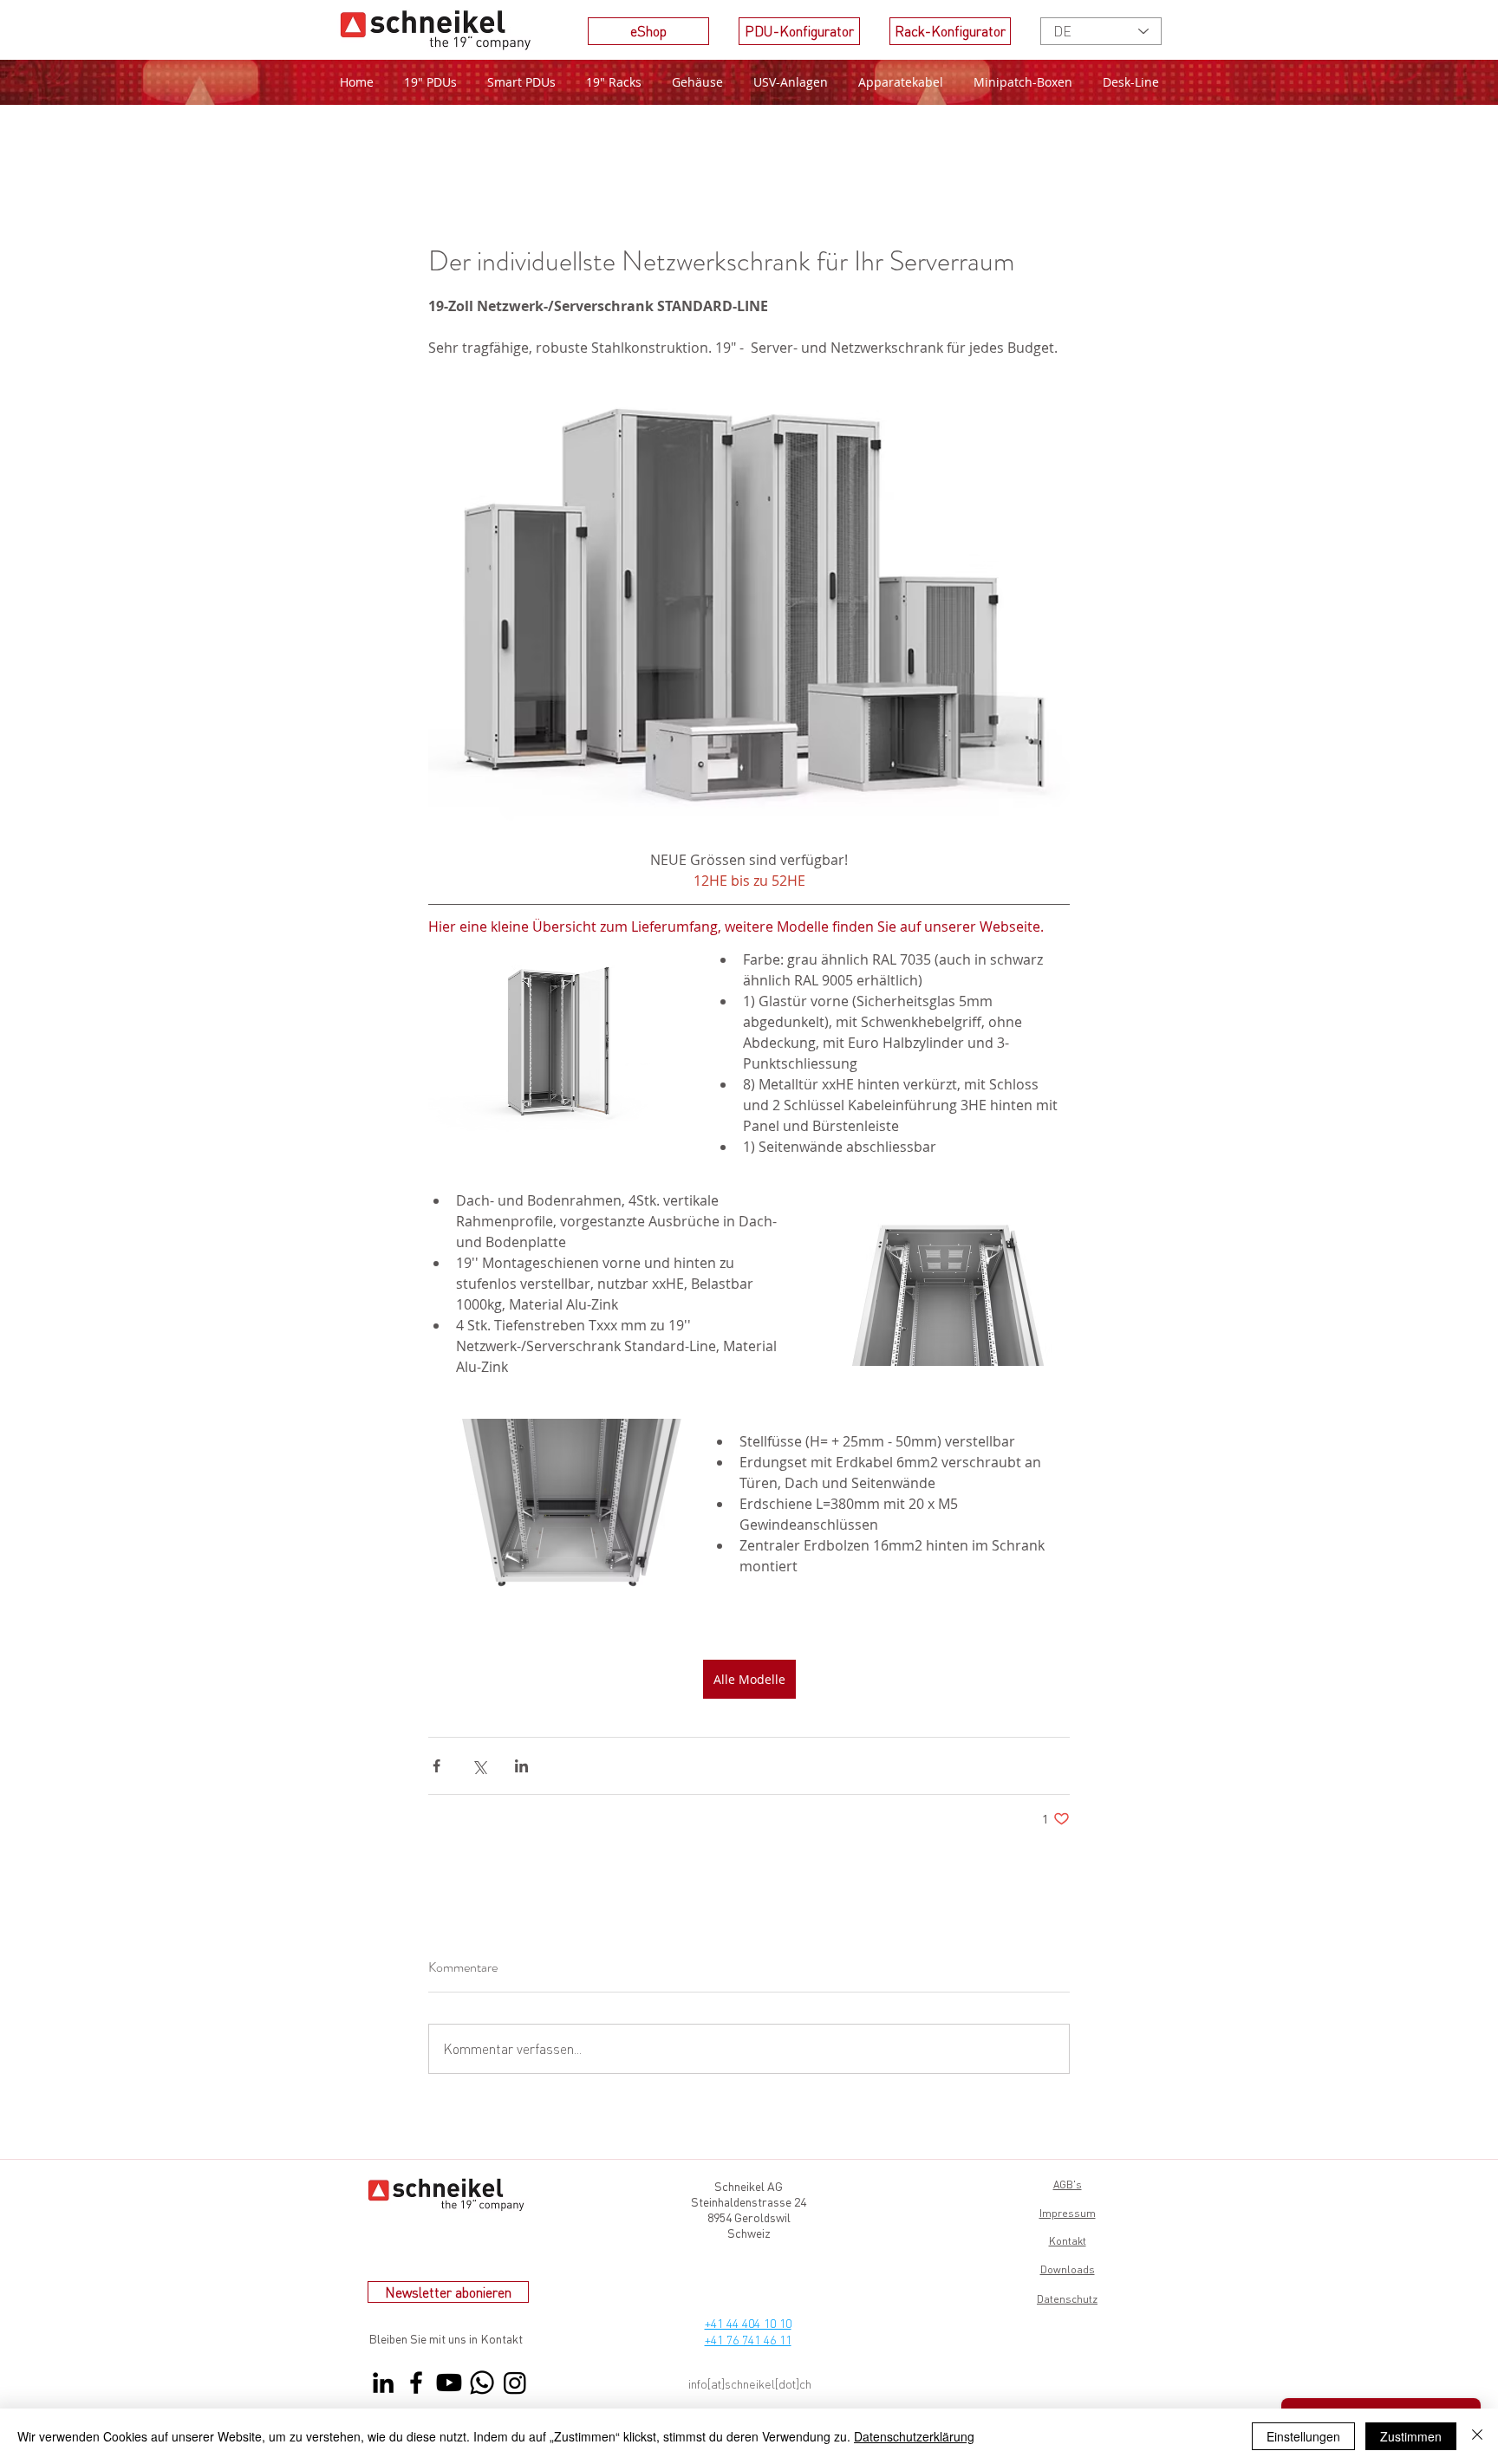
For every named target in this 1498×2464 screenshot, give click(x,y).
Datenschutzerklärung (914, 2436)
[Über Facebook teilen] (436, 1766)
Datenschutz (1067, 2299)
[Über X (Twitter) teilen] (479, 1766)
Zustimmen (1411, 2436)
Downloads (1068, 2269)
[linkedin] (383, 2383)
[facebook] (416, 2383)
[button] (613, 82)
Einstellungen (1303, 2436)
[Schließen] (1477, 2436)
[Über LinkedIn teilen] (521, 1766)
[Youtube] (449, 2383)
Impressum (1068, 2213)
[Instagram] (515, 2383)
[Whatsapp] (482, 2383)
